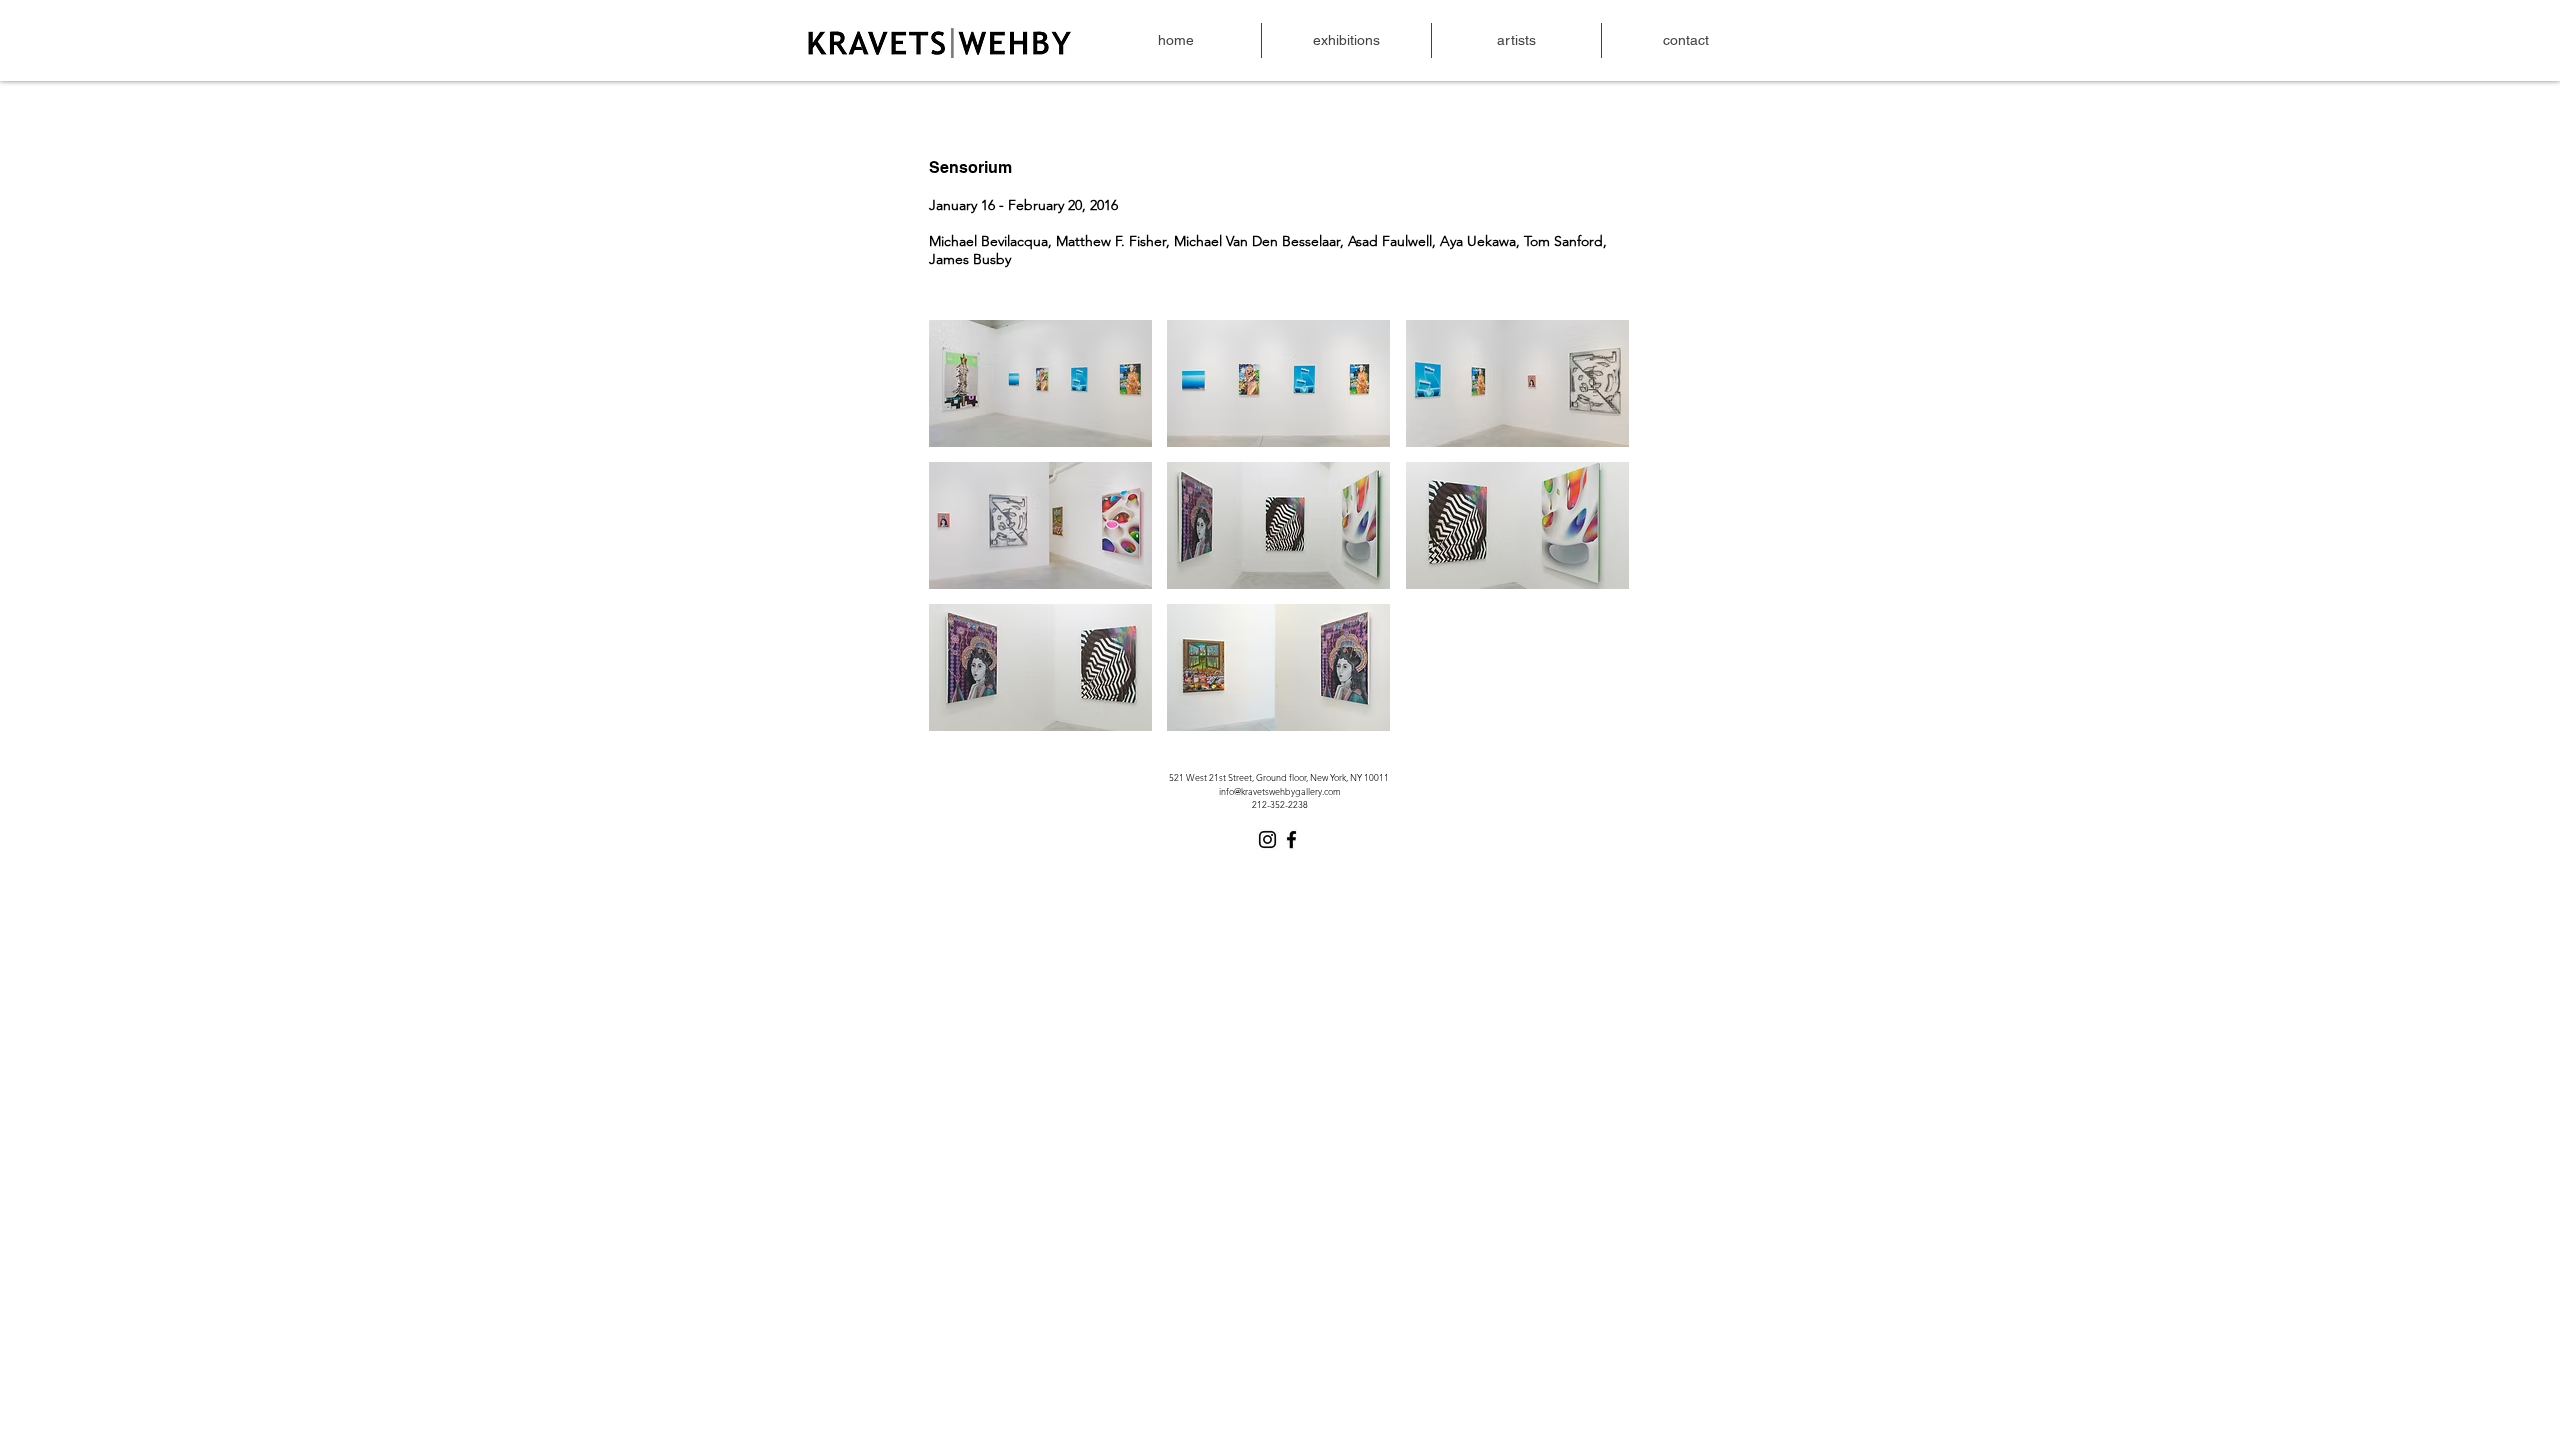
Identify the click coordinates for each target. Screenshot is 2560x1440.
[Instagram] (1267, 839)
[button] (1040, 383)
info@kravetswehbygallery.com (1280, 791)
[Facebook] (1291, 839)
